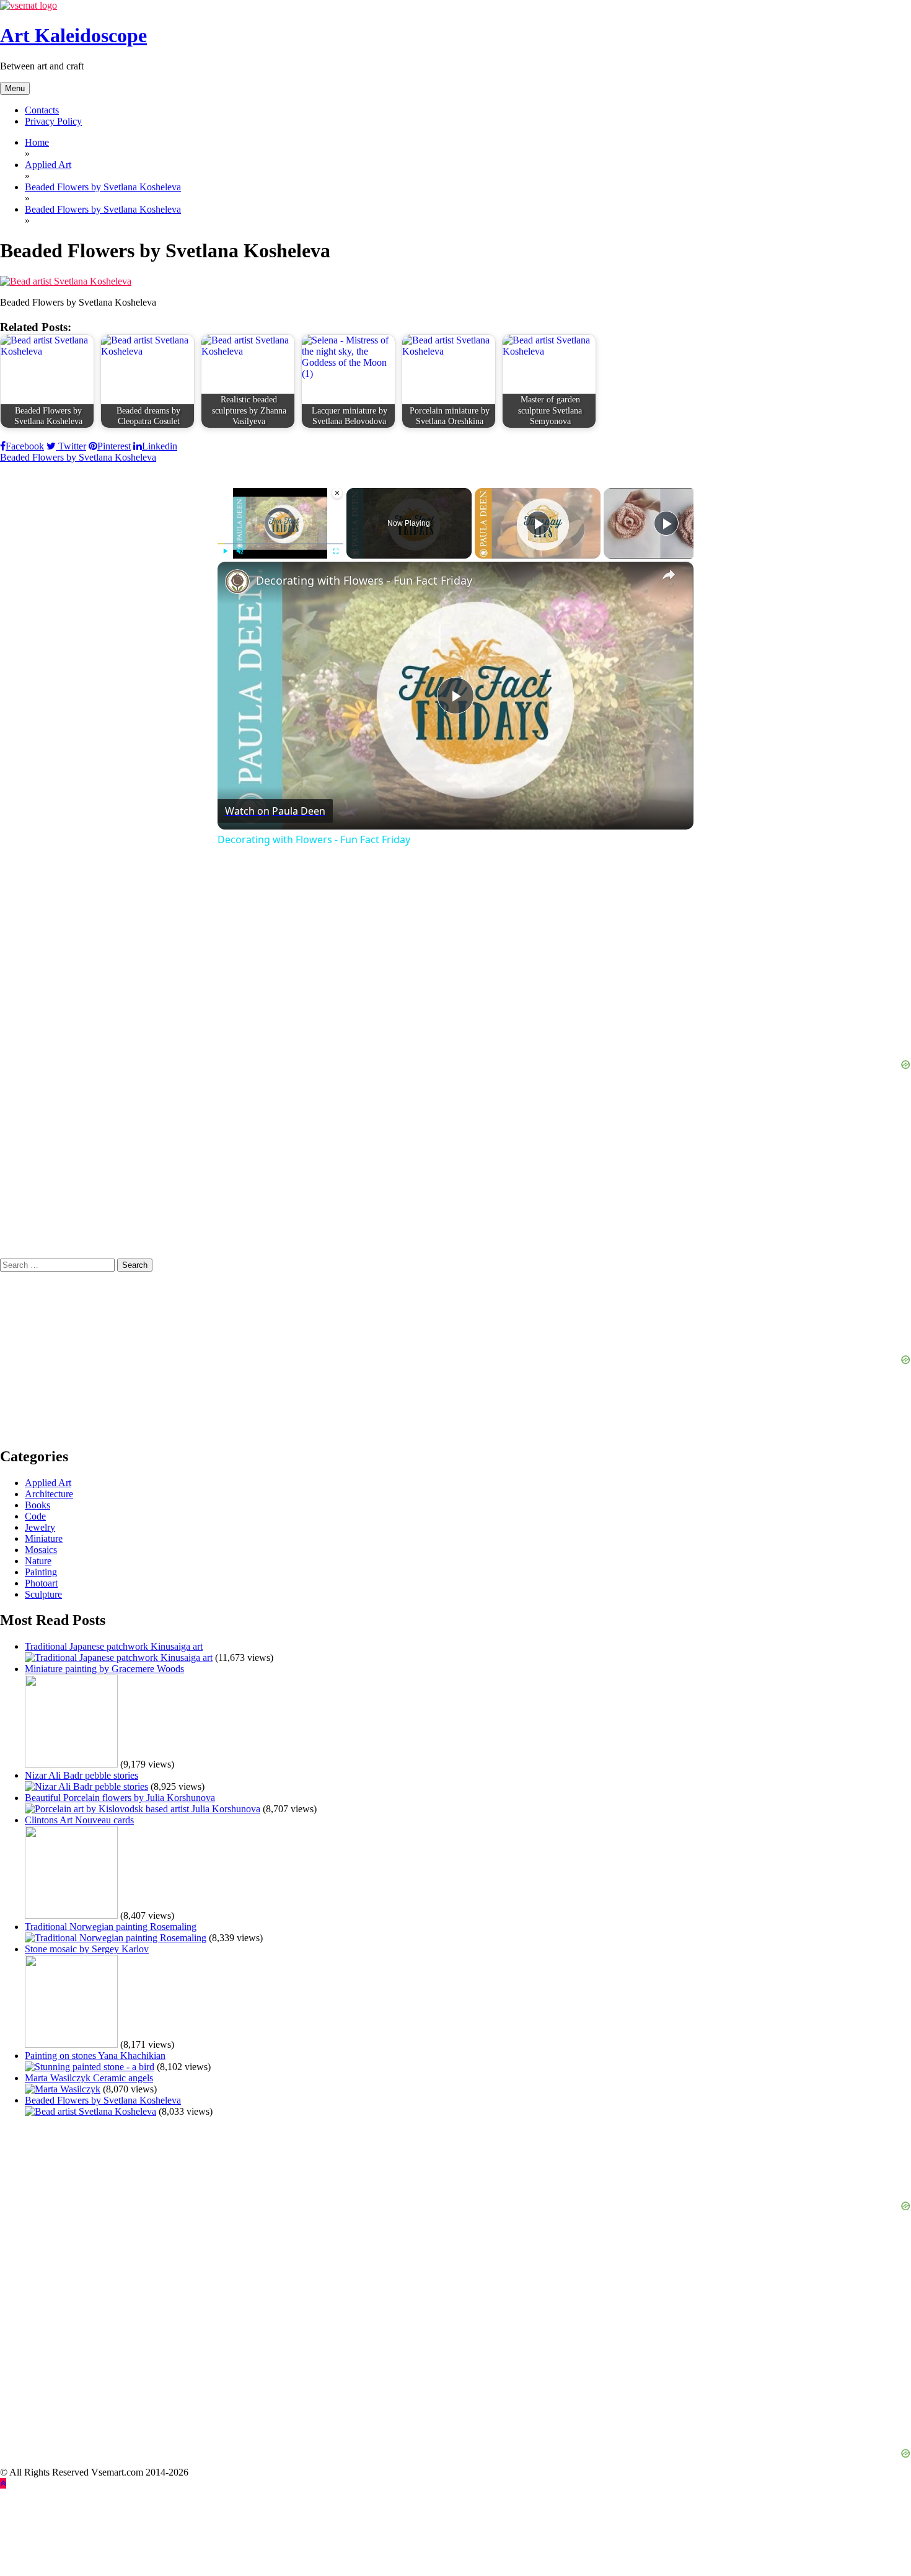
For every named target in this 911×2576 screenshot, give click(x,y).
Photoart (41, 1583)
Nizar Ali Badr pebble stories (81, 1775)
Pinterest (114, 446)
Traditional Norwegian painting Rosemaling (111, 1927)
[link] (237, 582)
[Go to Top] (3, 2483)
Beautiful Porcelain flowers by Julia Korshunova (120, 1798)
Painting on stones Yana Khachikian (95, 2056)
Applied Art (48, 1483)
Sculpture (43, 1594)
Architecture (49, 1494)
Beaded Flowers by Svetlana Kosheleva (78, 457)
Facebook (25, 446)
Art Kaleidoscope (73, 35)
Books (37, 1505)
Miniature (44, 1538)
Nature (38, 1561)
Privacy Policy (53, 121)
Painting (41, 1572)
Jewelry (40, 1527)
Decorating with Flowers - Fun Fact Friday (364, 580)
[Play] (225, 551)
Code (35, 1516)
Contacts (42, 110)
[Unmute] (240, 551)
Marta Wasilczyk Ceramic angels (89, 2078)
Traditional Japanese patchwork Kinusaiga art (114, 1646)
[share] (669, 575)
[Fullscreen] (336, 551)
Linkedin (160, 446)
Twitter (71, 446)
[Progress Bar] (280, 544)
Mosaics (41, 1550)
